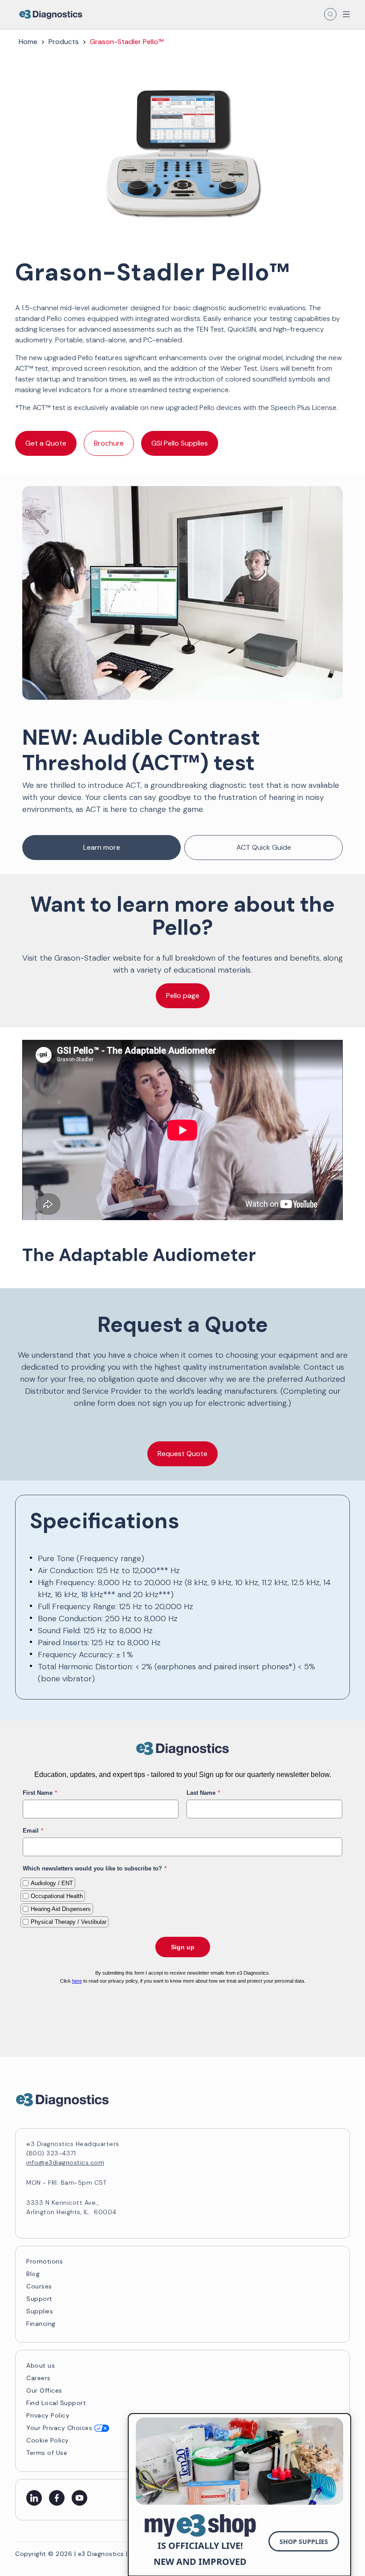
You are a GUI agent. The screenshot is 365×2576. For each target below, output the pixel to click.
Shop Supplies (304, 2542)
